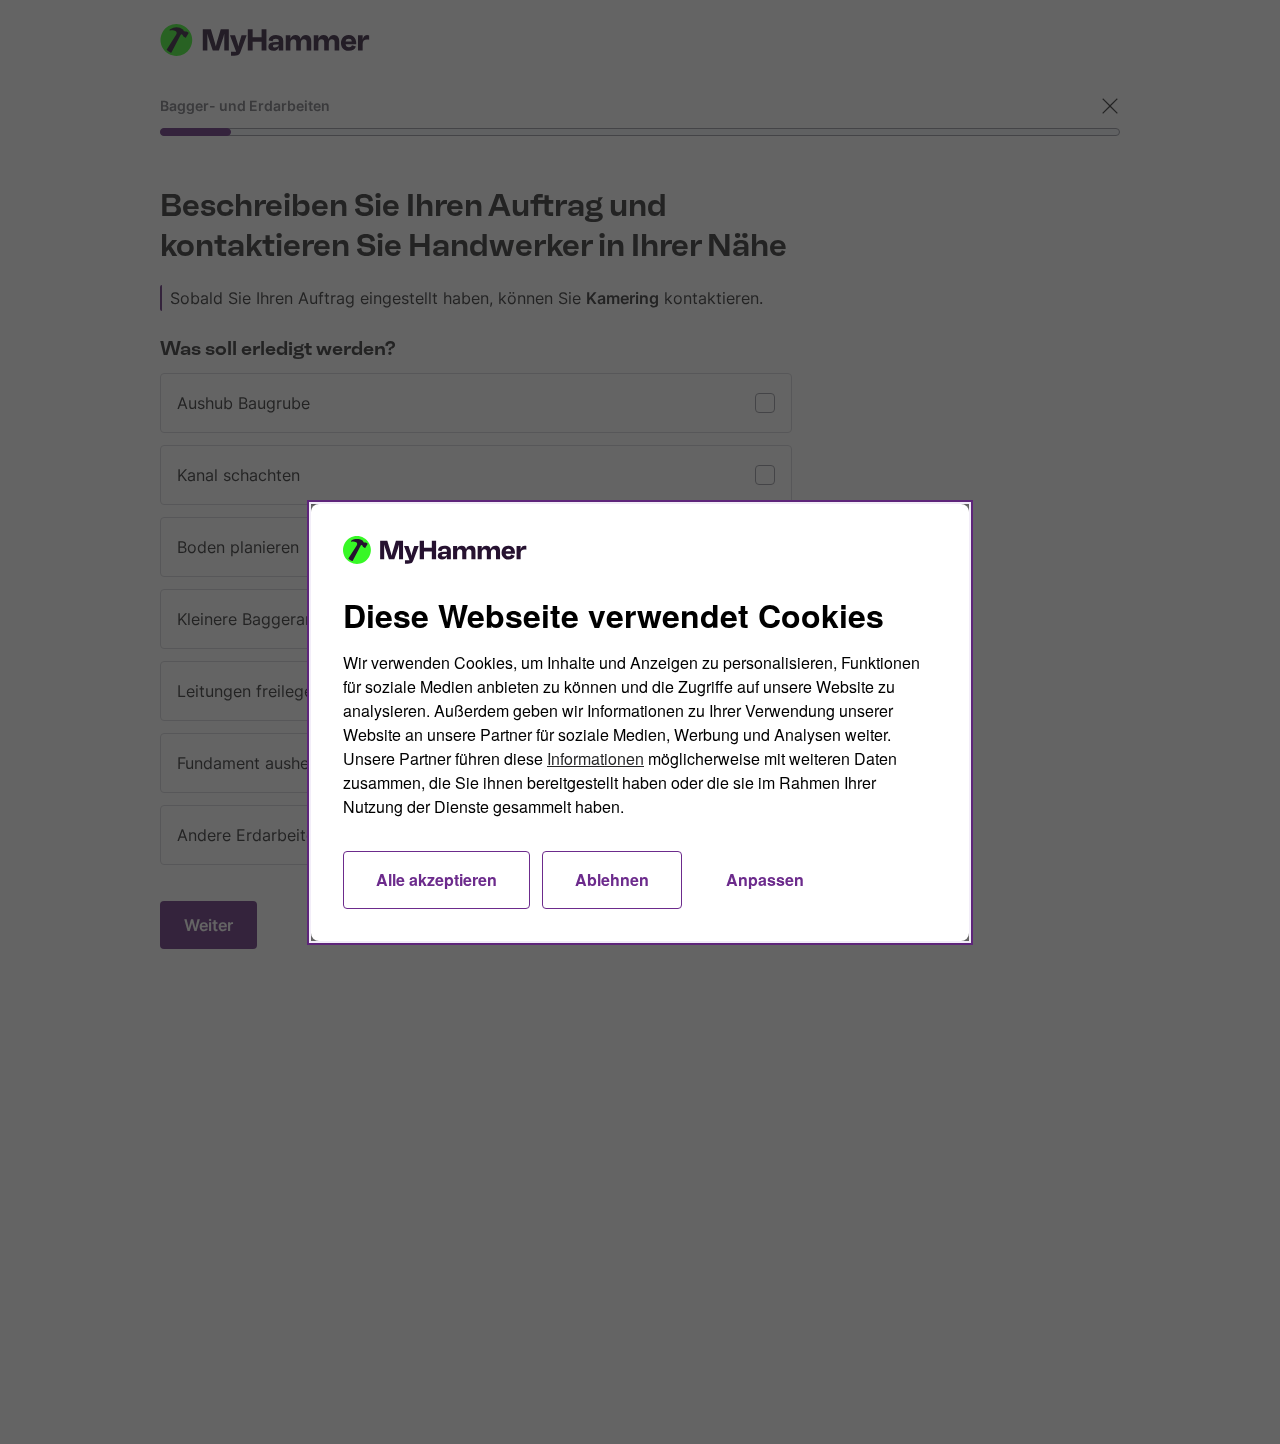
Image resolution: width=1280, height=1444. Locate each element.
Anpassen (765, 879)
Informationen (595, 758)
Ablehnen (612, 879)
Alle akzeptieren (436, 879)
